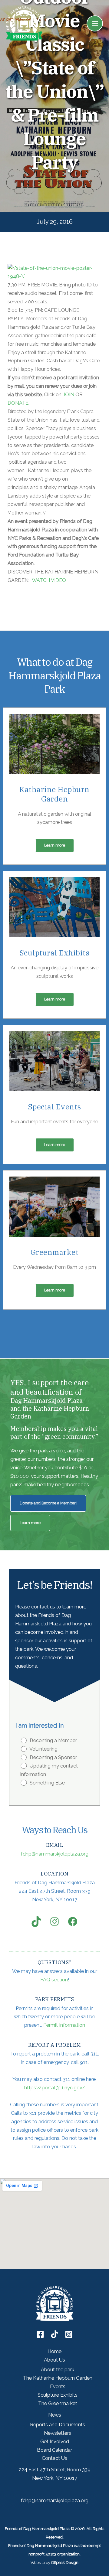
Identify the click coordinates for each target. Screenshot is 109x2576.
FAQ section (54, 1980)
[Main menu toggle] (95, 24)
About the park (58, 2370)
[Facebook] (40, 2334)
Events (58, 2387)
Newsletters (58, 2433)
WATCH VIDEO (49, 580)
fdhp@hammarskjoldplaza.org (55, 1854)
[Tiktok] (54, 2334)
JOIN (68, 395)
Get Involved (55, 2442)
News (55, 2415)
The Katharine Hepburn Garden (58, 2378)
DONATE (18, 403)
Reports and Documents (58, 2425)
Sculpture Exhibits (58, 2395)
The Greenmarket (58, 2403)
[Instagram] (69, 2334)
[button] (55, 846)
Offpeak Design (65, 2563)
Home (54, 2351)
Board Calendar (54, 2450)
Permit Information (64, 2025)
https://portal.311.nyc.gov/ (55, 2088)
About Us (54, 2360)
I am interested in (40, 1725)
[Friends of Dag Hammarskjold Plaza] (24, 23)
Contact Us (54, 2458)
